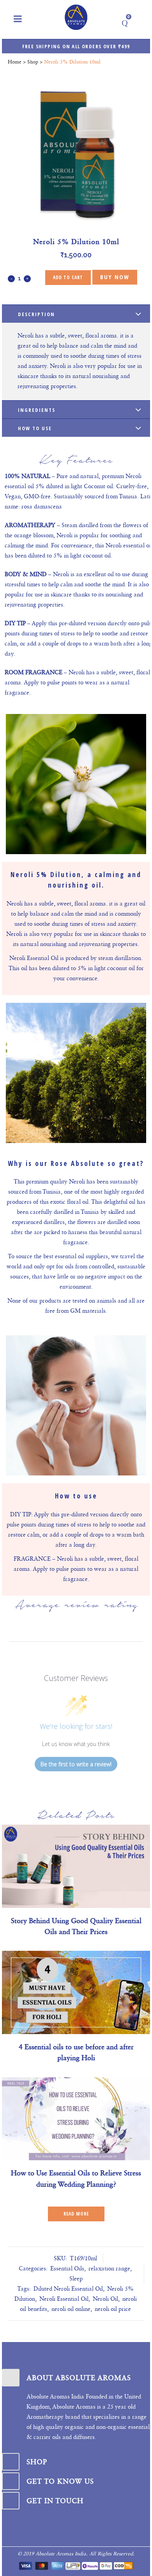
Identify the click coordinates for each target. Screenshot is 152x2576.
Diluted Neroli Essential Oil (68, 2289)
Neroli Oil (105, 2299)
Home (15, 62)
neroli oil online (71, 2309)
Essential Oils (67, 2268)
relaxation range (109, 2268)
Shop (33, 62)
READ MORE (76, 2214)
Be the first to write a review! (76, 1764)
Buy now (115, 277)
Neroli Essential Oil (64, 2299)
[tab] (76, 314)
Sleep (76, 2279)
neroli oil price (113, 2309)
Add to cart (68, 277)
